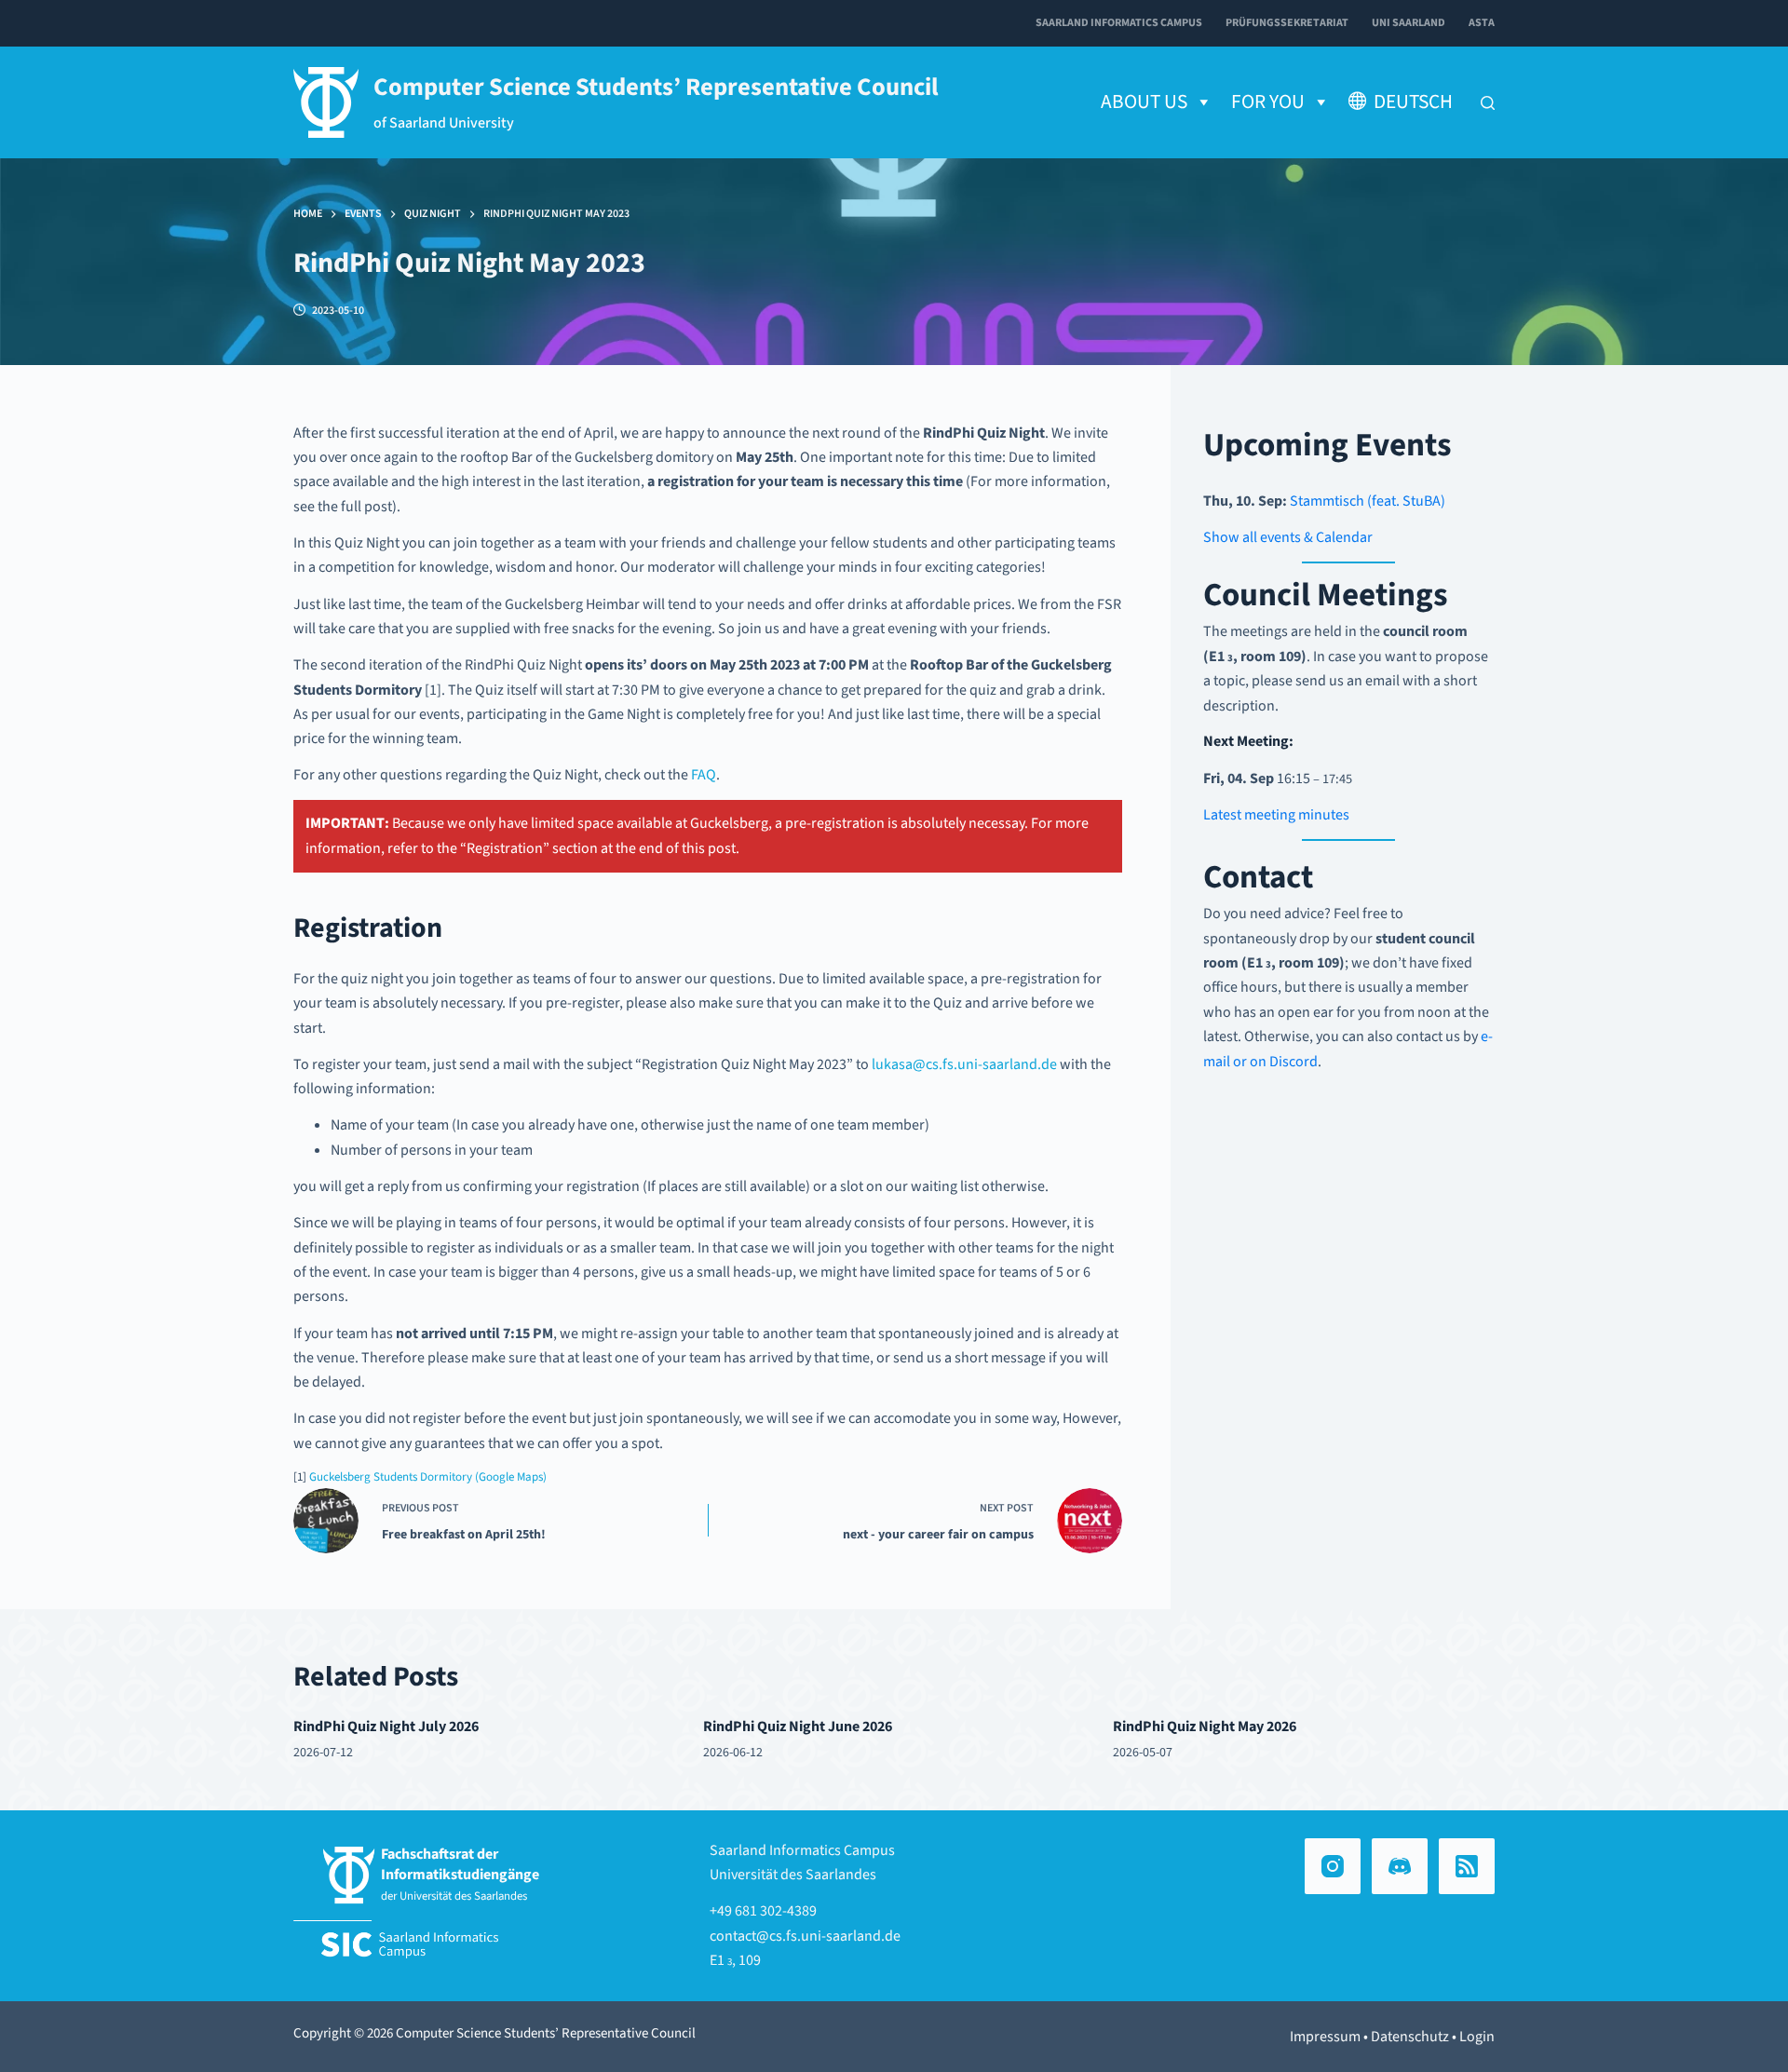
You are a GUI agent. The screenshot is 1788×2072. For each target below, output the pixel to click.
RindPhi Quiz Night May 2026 (1205, 1727)
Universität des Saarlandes (793, 1875)
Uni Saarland (1409, 23)
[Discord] (1400, 1866)
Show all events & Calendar (1288, 537)
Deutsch (1413, 102)
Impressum (1325, 2037)
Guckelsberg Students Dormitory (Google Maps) (428, 1477)
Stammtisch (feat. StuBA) (1368, 501)
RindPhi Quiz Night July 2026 (386, 1727)
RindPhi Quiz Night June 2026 (798, 1727)
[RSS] (1467, 1866)
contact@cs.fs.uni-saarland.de (805, 1936)
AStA (1482, 23)
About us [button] (1144, 102)
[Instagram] (1333, 1866)
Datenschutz (1410, 2037)
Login (1477, 2037)
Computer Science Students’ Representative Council (656, 88)
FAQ (704, 775)
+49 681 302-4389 (763, 1911)
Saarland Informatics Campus (1119, 23)
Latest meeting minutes (1276, 815)
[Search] (1488, 103)
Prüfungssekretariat (1287, 23)
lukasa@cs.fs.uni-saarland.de (964, 1064)
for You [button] (1268, 102)
